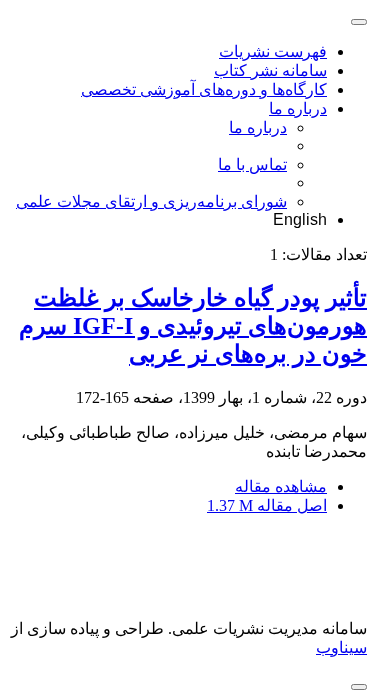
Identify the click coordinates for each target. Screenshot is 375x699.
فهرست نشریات (273, 51)
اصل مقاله (267, 505)
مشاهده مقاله (281, 486)
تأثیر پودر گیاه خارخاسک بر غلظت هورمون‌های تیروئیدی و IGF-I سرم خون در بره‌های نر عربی (193, 326)
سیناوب (341, 647)
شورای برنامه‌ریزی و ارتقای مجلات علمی (151, 201)
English (300, 219)
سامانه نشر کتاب (270, 70)
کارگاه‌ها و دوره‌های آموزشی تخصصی (204, 89)
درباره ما (298, 108)
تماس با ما (252, 164)
